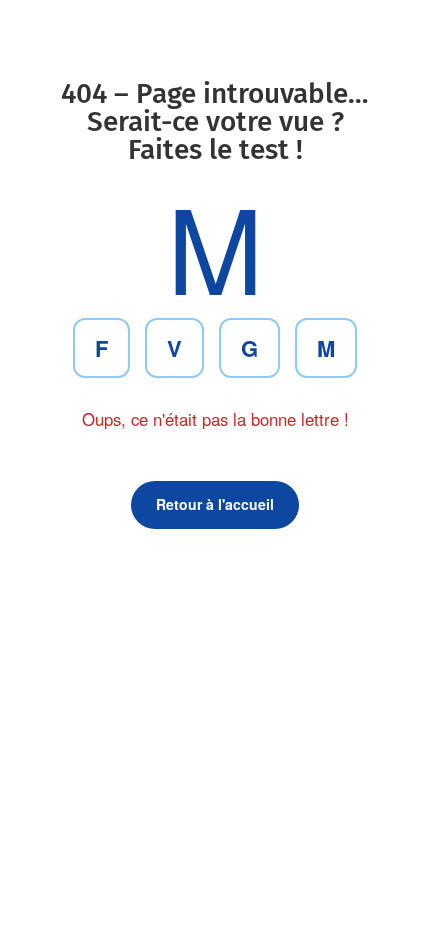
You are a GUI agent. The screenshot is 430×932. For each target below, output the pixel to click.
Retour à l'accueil (215, 504)
